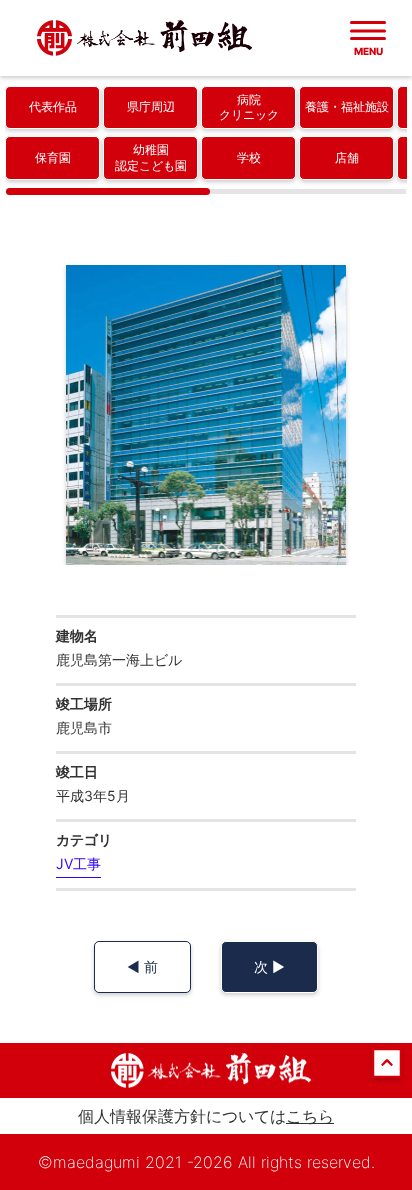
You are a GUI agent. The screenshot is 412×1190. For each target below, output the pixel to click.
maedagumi (96, 1162)
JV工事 (78, 863)
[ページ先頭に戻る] (387, 1072)
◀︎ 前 (142, 966)
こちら (310, 1116)
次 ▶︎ (269, 966)
